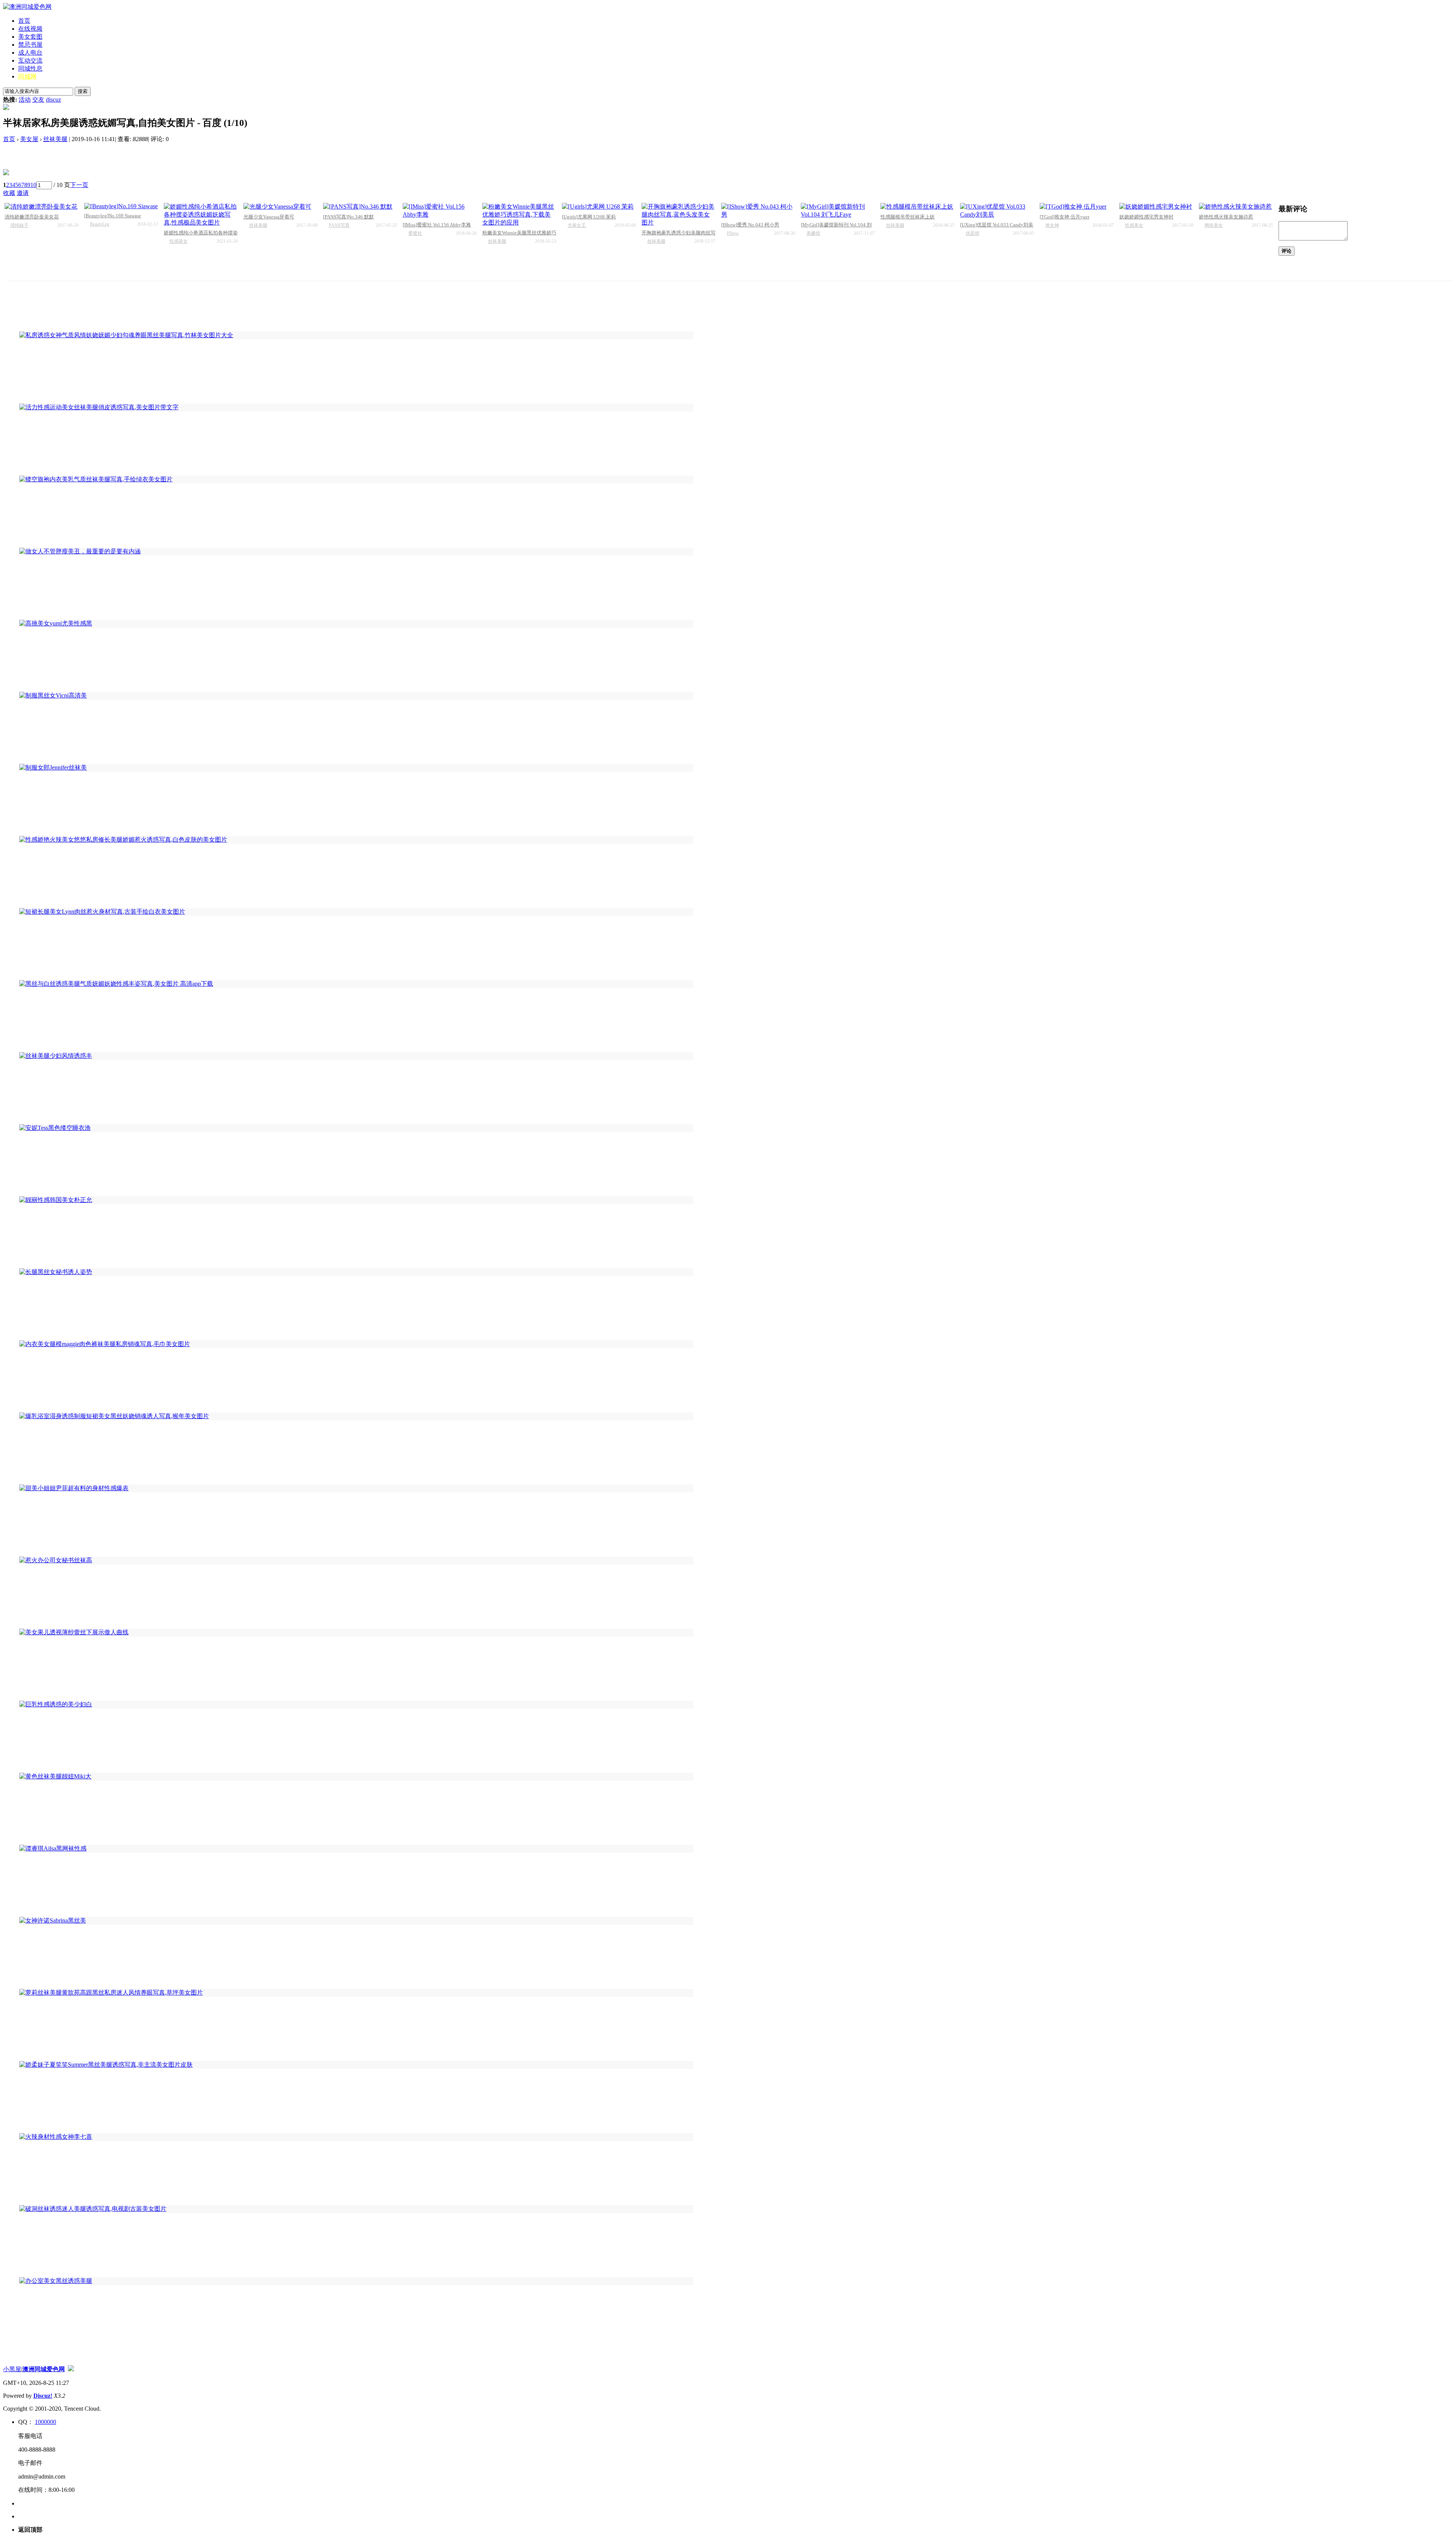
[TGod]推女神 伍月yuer (1065, 217)
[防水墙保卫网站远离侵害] (71, 2369)
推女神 (1052, 225)
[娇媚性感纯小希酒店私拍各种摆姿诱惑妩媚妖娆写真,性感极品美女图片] (201, 215)
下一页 (79, 185)
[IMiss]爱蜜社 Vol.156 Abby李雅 (437, 225)
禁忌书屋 (30, 45)
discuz (53, 100)
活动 (25, 100)
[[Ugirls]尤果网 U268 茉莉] (599, 207)
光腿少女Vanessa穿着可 (269, 217)
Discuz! (43, 2396)
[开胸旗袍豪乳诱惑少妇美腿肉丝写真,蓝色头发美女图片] (679, 215)
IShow (733, 233)
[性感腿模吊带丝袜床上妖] (917, 207)
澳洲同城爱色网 (44, 2369)
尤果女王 (577, 225)
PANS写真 (339, 225)
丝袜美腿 (55, 139)
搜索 (83, 91)
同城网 (27, 76)
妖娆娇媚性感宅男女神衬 (1146, 217)
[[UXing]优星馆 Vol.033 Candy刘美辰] (997, 211)
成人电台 (30, 53)
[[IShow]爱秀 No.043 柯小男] (758, 211)
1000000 (45, 2422)
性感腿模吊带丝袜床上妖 (908, 217)
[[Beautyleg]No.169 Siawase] (121, 206)
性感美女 (179, 241)
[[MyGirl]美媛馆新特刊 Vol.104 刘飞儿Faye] (838, 211)
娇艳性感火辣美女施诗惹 (1226, 217)
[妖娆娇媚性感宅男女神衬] (1156, 207)
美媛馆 (813, 233)
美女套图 (30, 37)
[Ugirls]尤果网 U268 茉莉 (589, 217)
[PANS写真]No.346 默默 (348, 217)
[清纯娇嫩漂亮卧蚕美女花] (42, 207)
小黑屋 (12, 2369)
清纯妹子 (19, 225)
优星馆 (973, 233)
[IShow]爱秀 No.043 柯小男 (750, 225)
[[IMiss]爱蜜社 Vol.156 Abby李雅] (440, 211)
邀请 (23, 193)
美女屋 (29, 139)
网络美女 (1214, 225)
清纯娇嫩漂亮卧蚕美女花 (32, 217)
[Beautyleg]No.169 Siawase (113, 216)
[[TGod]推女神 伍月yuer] (1077, 207)
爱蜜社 (415, 233)
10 (33, 185)
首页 (24, 21)
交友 (38, 100)
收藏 (9, 193)
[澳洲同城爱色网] (27, 7)
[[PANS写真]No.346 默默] (360, 207)
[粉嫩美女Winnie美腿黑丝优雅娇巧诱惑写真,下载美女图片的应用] (519, 215)
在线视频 (30, 29)
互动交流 (30, 60)
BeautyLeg (100, 224)
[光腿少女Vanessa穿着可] (280, 207)
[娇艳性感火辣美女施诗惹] (1236, 207)
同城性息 (30, 68)
